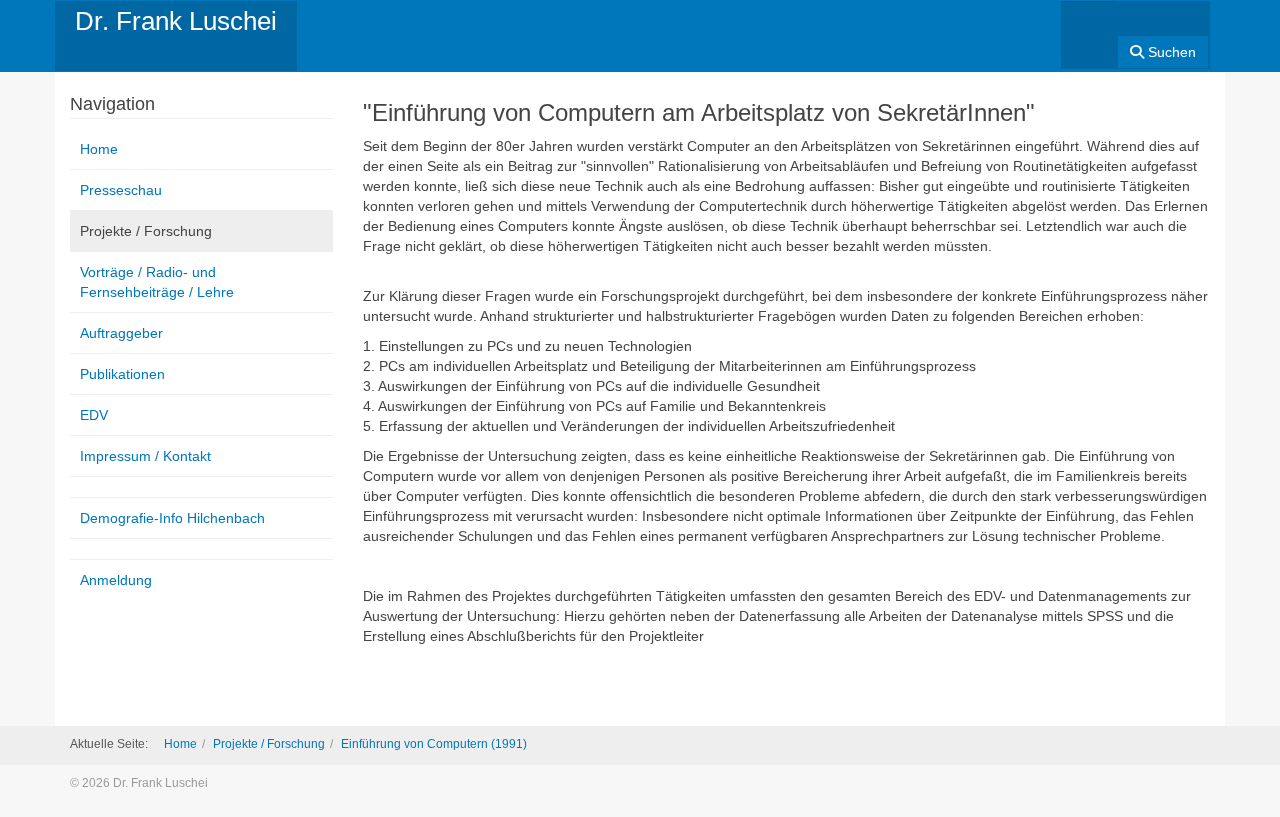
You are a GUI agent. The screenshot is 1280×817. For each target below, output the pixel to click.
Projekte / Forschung (146, 231)
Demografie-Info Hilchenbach (172, 518)
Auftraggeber (121, 333)
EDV (94, 415)
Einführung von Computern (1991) (434, 744)
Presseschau (121, 190)
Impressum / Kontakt (145, 456)
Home (99, 149)
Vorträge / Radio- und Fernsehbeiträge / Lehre (157, 282)
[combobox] (1089, 28)
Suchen (1170, 52)
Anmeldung (116, 580)
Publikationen (122, 374)
